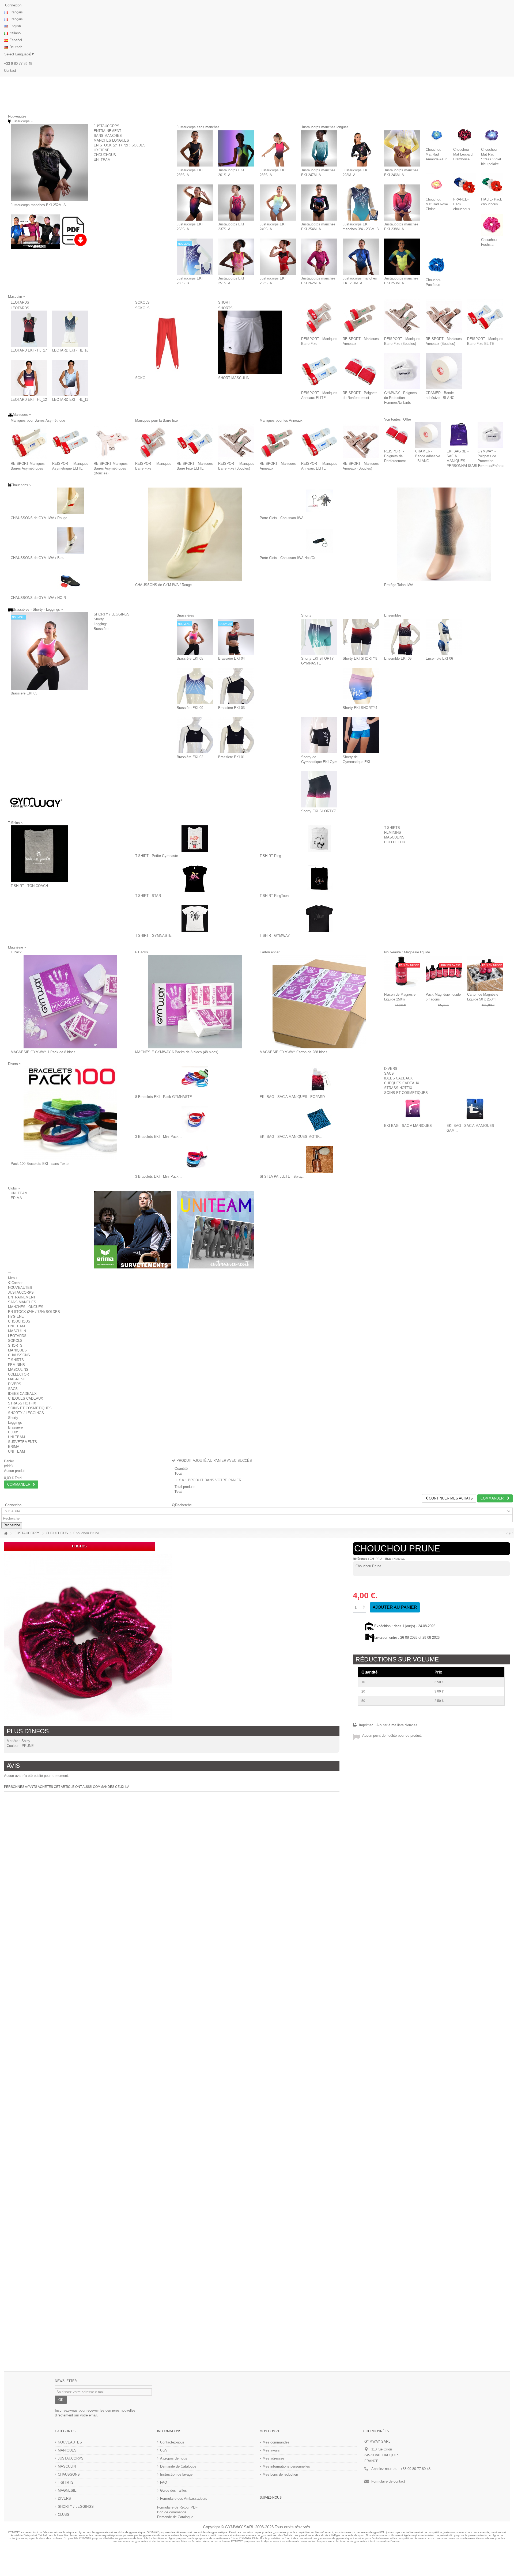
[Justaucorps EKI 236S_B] (195, 257)
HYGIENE (102, 150)
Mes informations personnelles (286, 2466)
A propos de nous (174, 2458)
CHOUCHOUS (105, 155)
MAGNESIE (17, 1379)
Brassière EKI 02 (190, 757)
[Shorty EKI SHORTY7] (319, 789)
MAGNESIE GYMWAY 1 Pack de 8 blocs (43, 1052)
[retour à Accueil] (6, 1533)
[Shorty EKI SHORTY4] (361, 686)
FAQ (164, 2482)
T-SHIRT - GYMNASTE (153, 936)
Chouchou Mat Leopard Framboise (463, 154)
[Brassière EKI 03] (236, 686)
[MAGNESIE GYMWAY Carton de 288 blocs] (319, 1002)
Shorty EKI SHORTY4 (360, 708)
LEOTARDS (29, 302)
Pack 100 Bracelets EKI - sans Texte (40, 1164)
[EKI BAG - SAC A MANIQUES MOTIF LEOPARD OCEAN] (319, 1120)
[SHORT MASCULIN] (250, 342)
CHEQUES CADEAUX (402, 1083)
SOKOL (141, 378)
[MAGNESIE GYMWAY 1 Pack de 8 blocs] (70, 1002)
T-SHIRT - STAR (148, 896)
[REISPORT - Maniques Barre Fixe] (319, 317)
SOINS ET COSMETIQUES (406, 1093)
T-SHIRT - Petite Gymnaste (157, 856)
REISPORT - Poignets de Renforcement (395, 456)
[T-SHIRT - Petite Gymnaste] (195, 839)
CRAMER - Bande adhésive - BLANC (428, 456)
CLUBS (14, 1432)
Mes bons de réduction (280, 2474)
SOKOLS (150, 302)
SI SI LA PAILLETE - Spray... (283, 1176)
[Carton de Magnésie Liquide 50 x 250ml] (485, 973)
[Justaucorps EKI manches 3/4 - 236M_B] (361, 203)
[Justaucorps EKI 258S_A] (195, 203)
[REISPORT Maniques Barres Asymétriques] (29, 442)
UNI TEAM (102, 160)
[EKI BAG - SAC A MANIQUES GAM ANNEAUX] (475, 1109)
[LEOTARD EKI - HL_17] (29, 329)
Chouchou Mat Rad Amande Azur (436, 154)
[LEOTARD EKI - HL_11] (70, 378)
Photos (79, 1546)
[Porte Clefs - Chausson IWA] (319, 501)
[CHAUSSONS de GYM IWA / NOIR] (70, 581)
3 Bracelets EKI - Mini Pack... (158, 1137)
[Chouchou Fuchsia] (492, 225)
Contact (10, 71)
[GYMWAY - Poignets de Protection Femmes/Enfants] (402, 371)
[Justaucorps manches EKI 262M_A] (319, 257)
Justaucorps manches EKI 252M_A (38, 205)
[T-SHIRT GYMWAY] (319, 919)
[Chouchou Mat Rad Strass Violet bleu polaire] (492, 135)
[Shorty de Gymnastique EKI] (361, 735)
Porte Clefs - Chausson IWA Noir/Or (288, 558)
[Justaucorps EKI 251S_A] (236, 257)
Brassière (101, 629)
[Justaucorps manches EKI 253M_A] (402, 257)
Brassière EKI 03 (231, 708)
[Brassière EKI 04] (236, 637)
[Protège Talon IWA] (444, 534)
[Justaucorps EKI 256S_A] (195, 148)
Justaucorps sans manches (222, 127)
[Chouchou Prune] (88, 1638)
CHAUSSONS (19, 1355)
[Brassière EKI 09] (195, 686)
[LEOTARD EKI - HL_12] (29, 378)
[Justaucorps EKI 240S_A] (278, 203)
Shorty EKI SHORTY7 (318, 811)
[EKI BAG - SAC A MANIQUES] (413, 1109)
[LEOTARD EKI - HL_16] (70, 329)
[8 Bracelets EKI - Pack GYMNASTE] (195, 1080)
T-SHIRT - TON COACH (29, 886)
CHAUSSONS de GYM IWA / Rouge (39, 518)
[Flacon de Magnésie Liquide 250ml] (402, 973)
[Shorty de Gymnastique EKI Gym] (319, 735)
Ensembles (410, 615)
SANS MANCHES (108, 136)
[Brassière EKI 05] (50, 651)
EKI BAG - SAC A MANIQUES (408, 1126)
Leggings (101, 624)
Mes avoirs (271, 2450)
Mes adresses (274, 2458)
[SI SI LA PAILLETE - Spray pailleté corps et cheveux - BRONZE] (319, 1159)
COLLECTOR (395, 842)
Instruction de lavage (176, 2474)
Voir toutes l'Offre (398, 419)
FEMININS (393, 832)
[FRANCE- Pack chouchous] (464, 185)
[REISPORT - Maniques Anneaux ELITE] (319, 371)
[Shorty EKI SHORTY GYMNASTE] (319, 637)
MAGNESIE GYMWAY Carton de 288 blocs (294, 1052)
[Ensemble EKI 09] (402, 637)
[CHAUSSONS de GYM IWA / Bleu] (70, 541)
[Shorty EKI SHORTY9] (361, 637)
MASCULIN (17, 1331)
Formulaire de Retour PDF (177, 2507)
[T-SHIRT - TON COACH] (39, 854)
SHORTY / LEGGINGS (112, 614)
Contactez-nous (172, 2442)
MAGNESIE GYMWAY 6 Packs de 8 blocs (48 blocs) (177, 1052)
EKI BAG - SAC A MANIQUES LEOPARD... (294, 1097)
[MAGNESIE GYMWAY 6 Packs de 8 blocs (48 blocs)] (195, 1002)
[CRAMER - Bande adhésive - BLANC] (444, 371)
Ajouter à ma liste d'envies (397, 1725)
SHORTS (225, 308)
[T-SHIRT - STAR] (195, 879)
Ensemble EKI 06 (439, 658)
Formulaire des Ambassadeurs (184, 2498)
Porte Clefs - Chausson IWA (282, 518)
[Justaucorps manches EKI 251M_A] (361, 257)
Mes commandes (276, 2442)
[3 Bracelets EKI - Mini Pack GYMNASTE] (195, 1120)
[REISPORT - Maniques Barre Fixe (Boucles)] (402, 317)
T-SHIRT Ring (270, 856)
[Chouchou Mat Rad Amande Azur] (437, 135)
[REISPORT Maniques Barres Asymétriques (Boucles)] (112, 442)
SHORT (238, 302)
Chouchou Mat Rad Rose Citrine (437, 204)
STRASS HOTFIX (398, 1088)
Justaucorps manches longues (349, 127)
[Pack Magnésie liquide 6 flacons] (444, 973)
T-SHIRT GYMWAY (275, 936)
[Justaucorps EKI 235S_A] (278, 148)
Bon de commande (172, 2512)
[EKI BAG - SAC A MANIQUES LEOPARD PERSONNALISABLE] (319, 1080)
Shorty (99, 619)
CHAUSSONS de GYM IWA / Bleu (37, 558)
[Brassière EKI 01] (236, 735)
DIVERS (391, 1069)
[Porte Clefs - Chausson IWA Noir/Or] (319, 541)
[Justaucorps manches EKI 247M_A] (319, 148)
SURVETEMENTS (22, 1442)
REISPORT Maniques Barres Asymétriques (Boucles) (111, 468)
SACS (389, 1073)
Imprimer (365, 1725)
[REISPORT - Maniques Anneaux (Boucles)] (444, 317)
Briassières (196, 615)
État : (389, 1559)
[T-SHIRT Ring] (319, 839)
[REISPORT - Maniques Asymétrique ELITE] (70, 442)
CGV (164, 2450)
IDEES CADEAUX (398, 1078)
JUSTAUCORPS (107, 126)
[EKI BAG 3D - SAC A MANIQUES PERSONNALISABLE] (459, 435)
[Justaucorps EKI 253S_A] (278, 257)
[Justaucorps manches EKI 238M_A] (402, 203)
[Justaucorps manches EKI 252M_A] (50, 163)
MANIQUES (17, 1350)
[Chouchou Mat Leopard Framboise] (464, 135)
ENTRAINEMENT (107, 131)
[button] (14, 1188)
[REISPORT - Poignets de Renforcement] (361, 371)
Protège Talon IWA (399, 585)
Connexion (13, 5)
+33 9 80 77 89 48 (18, 64)
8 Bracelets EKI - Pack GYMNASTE (164, 1097)
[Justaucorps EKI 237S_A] (236, 203)
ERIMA (16, 1198)
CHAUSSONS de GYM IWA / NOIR (38, 598)
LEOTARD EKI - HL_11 (70, 400)
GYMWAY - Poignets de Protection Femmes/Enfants (400, 398)
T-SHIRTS (392, 828)
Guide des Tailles (173, 2490)
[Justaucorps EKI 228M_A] (361, 148)
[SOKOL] (167, 342)
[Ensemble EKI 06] (444, 637)
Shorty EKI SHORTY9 (360, 658)
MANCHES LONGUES (111, 140)
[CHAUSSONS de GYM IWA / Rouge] (70, 501)
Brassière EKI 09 (190, 708)
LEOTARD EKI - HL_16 (70, 350)
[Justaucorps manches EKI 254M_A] (319, 203)
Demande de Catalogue (178, 2466)
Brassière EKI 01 (231, 757)
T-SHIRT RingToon (274, 896)
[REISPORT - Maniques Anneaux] (361, 317)
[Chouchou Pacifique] (437, 265)
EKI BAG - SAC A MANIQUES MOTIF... (291, 1137)
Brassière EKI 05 (24, 693)
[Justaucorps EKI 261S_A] (236, 148)
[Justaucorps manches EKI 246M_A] (402, 148)
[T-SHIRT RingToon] (319, 879)
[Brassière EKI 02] (195, 735)
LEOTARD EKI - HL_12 (29, 400)
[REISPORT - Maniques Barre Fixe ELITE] (485, 317)
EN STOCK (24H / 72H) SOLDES (120, 145)
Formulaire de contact (388, 2481)
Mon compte (271, 2431)
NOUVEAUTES (20, 1288)
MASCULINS (394, 837)
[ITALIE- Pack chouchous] (492, 185)
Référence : (361, 1559)
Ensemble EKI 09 (398, 658)
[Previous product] (507, 1533)
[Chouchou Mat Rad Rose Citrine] (437, 185)
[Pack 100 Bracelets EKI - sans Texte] (70, 1113)
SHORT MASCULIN (234, 378)
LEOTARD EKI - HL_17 (29, 350)
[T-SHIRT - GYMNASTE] (195, 919)
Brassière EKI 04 (231, 658)
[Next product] (509, 1533)
